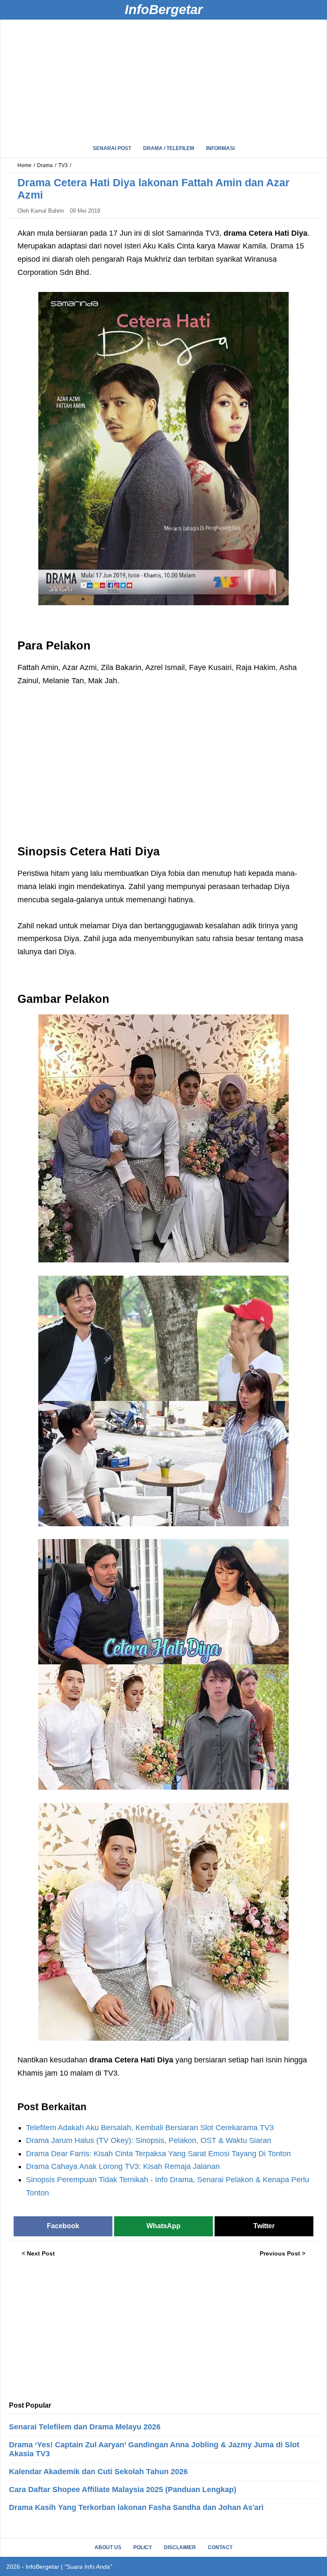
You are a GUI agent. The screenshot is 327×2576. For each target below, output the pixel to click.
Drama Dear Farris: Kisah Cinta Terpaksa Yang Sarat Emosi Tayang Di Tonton (158, 2154)
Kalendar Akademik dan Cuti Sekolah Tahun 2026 (98, 2472)
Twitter (264, 2226)
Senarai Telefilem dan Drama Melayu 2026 (85, 2427)
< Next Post (38, 2253)
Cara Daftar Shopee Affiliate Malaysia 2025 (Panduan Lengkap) (123, 2489)
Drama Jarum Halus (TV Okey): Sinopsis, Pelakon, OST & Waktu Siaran (149, 2140)
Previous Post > (283, 2253)
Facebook (63, 2226)
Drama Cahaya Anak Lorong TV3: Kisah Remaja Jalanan (123, 2166)
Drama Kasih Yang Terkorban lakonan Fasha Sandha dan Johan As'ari (136, 2507)
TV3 (63, 165)
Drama (45, 165)
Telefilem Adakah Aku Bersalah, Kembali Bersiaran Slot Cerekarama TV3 (150, 2128)
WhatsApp (163, 2226)
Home (24, 165)
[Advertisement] (163, 79)
